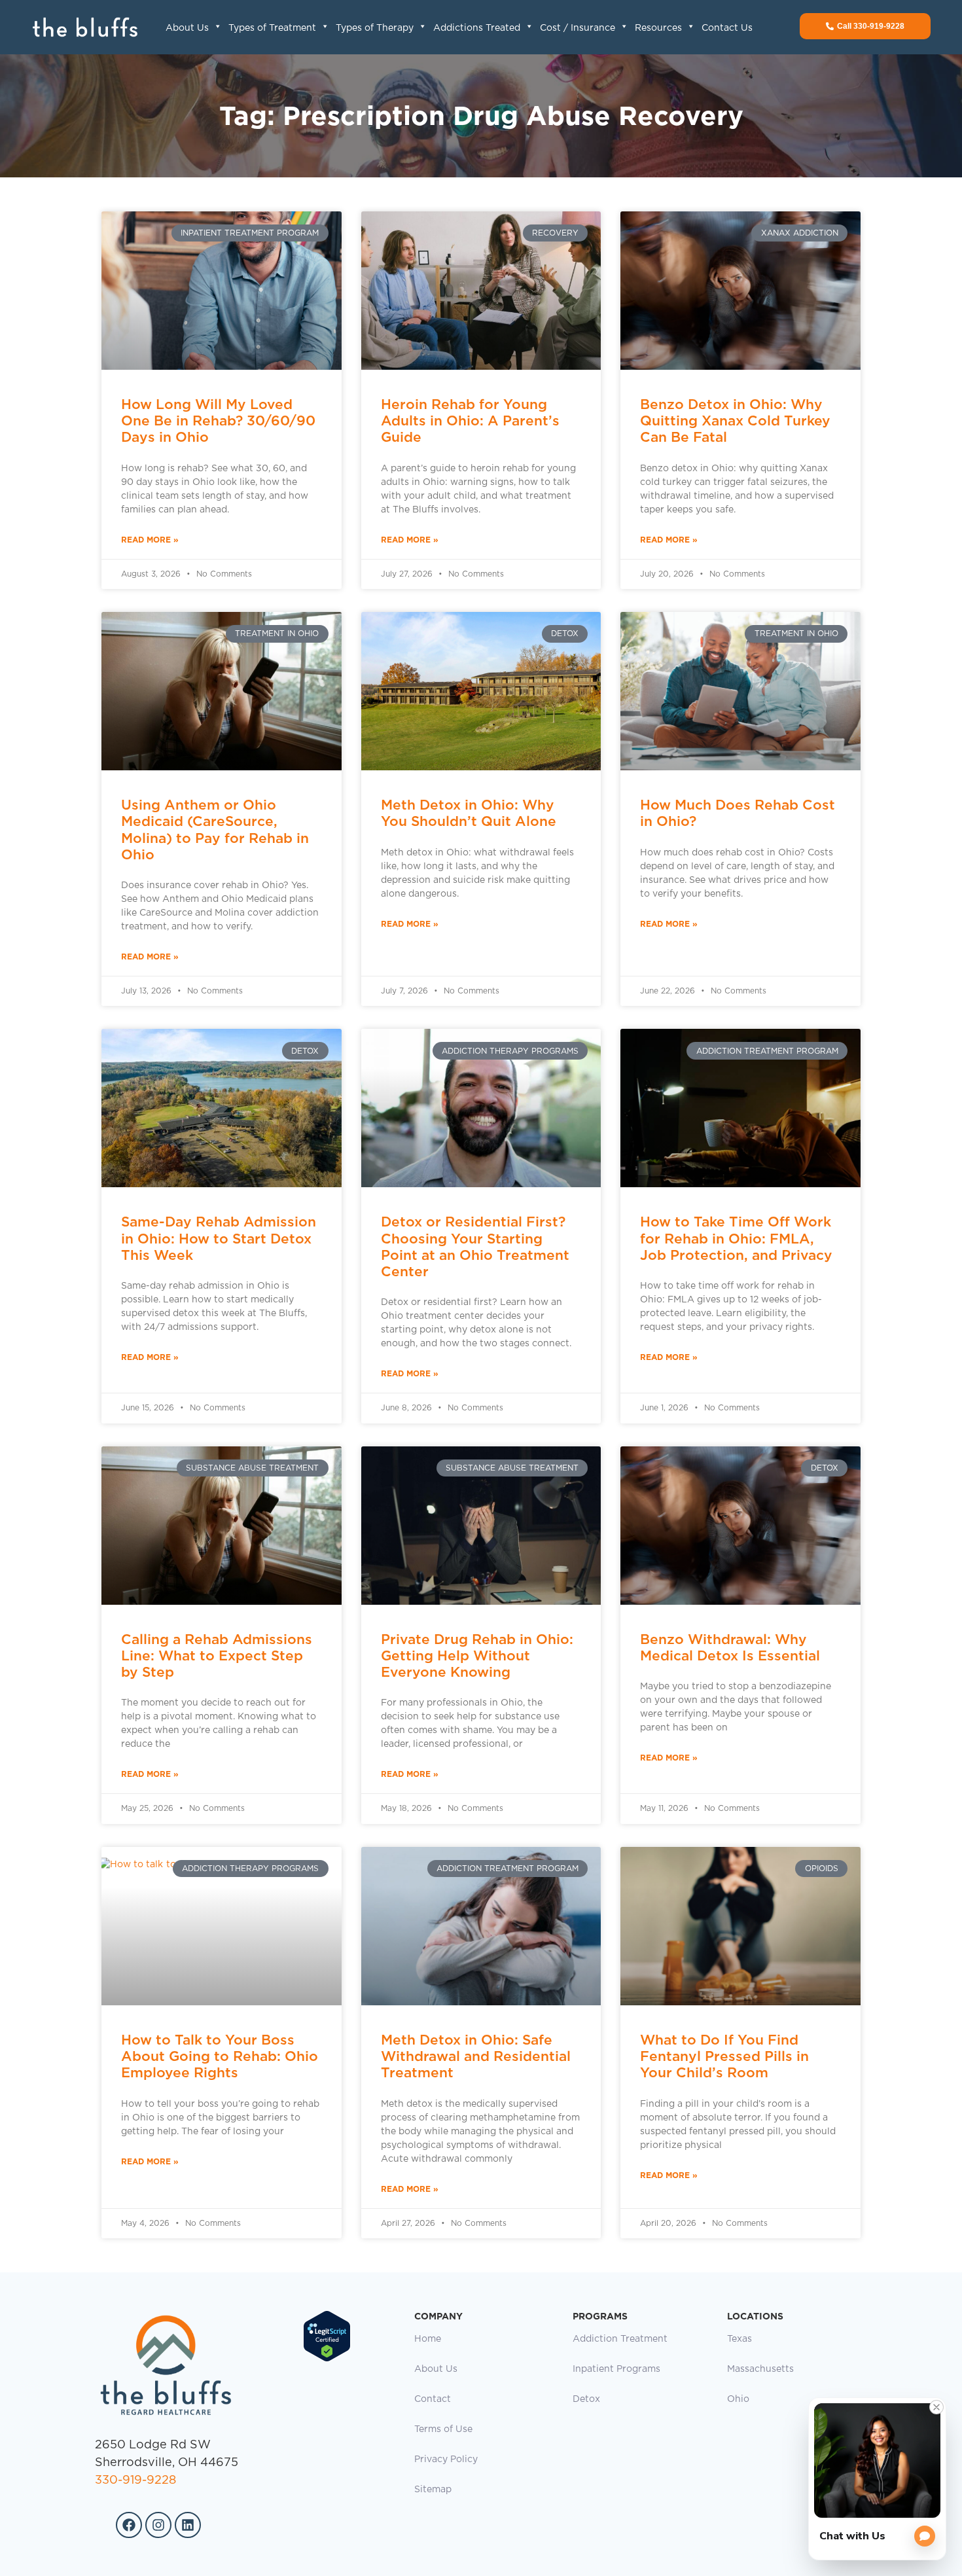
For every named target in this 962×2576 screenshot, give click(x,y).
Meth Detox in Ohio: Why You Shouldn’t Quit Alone (469, 813)
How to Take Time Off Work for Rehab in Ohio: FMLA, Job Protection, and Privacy (736, 1238)
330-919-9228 (135, 2480)
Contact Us (727, 28)
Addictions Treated (477, 28)
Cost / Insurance (578, 28)
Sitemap (433, 2490)
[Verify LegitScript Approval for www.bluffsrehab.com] (327, 2359)
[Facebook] (129, 2525)
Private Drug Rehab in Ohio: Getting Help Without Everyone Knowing (477, 1655)
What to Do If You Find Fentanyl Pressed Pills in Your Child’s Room (724, 2056)
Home (428, 2339)
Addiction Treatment (620, 2339)
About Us (187, 28)
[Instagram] (158, 2525)
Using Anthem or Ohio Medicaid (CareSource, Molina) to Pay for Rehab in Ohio (215, 830)
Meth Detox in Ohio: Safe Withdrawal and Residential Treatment (476, 2056)
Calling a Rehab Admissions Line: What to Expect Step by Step (217, 1655)
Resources (658, 28)
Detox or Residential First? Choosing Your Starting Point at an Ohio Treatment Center (475, 1246)
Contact (433, 2399)
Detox (586, 2399)
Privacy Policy (446, 2460)
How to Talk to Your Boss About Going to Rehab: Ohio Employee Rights (220, 2056)
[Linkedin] (188, 2525)
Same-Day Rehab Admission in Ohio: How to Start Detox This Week (219, 1238)
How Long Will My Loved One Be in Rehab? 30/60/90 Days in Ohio (218, 420)
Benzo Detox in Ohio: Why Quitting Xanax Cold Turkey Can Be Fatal (735, 420)
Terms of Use (443, 2429)
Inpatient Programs (616, 2369)
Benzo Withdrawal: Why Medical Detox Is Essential (730, 1647)
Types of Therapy (375, 28)
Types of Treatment (272, 28)
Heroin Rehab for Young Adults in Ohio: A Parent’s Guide (470, 420)
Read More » (150, 540)
